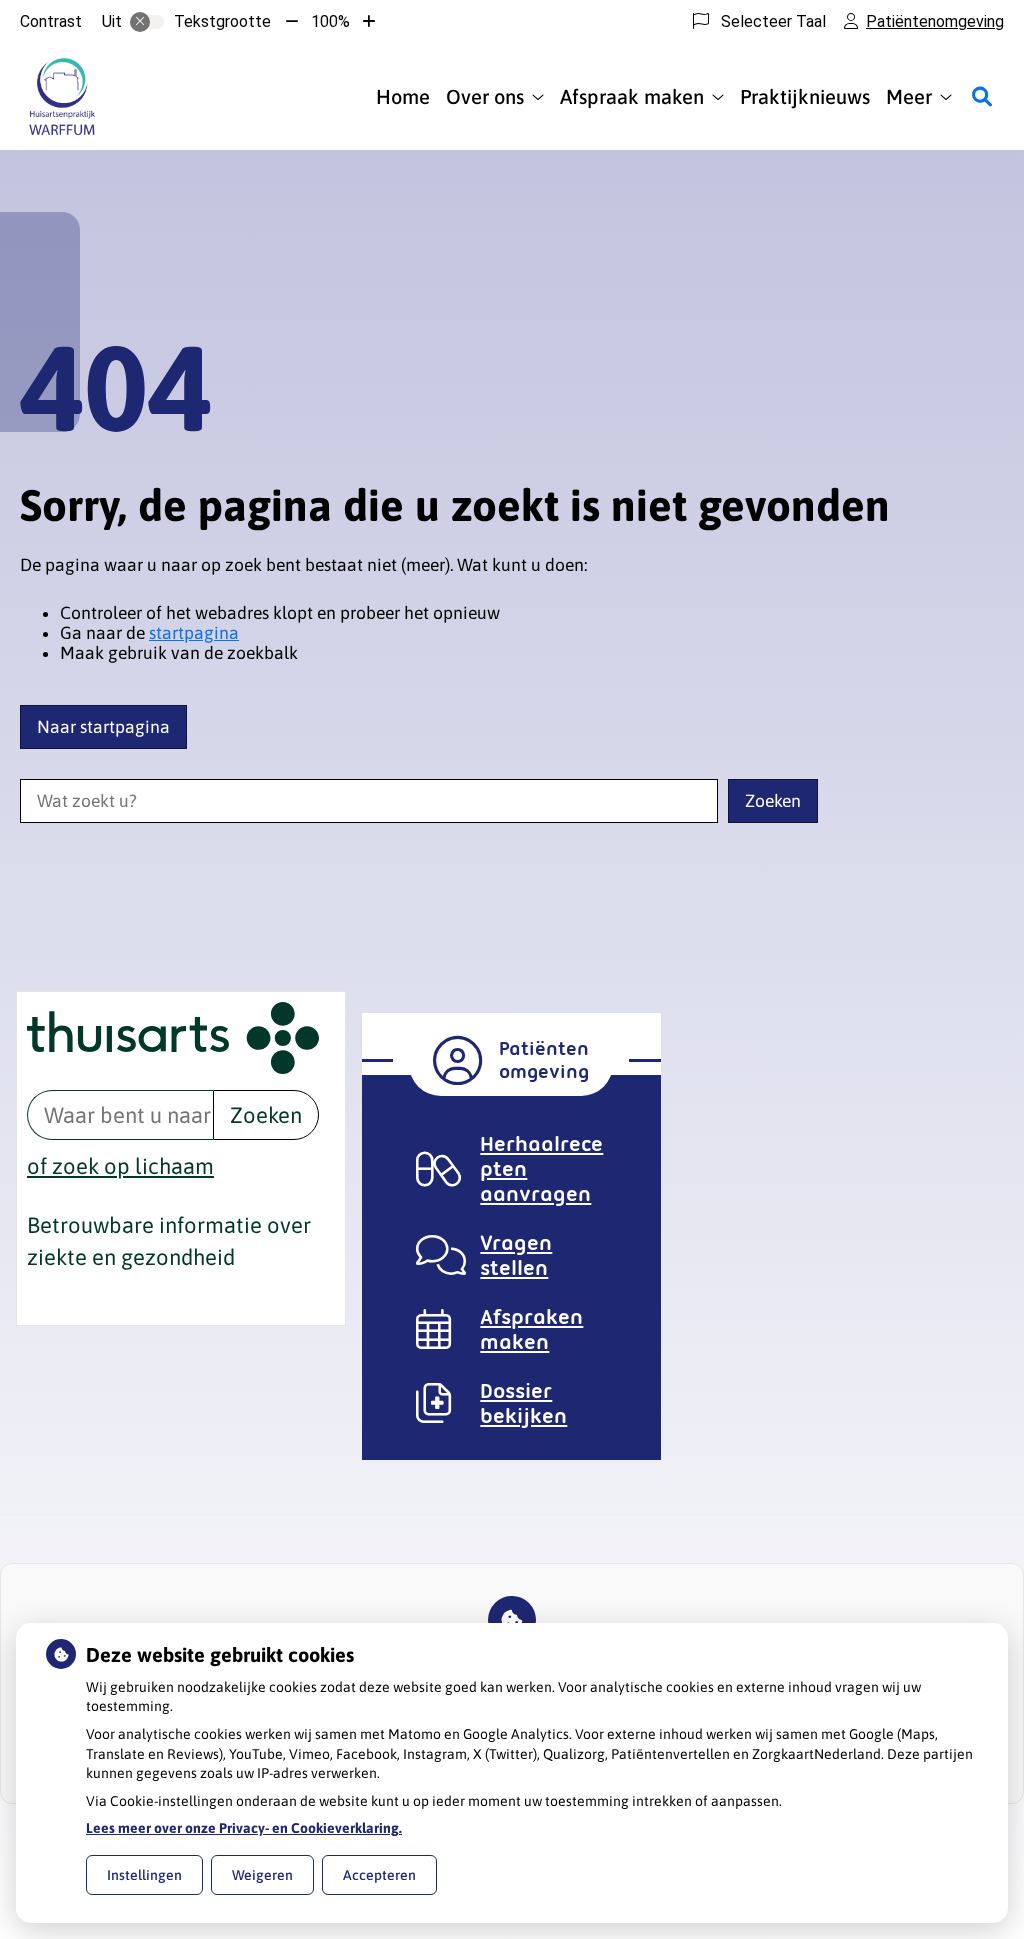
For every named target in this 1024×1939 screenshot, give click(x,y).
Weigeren (262, 1875)
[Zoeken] (982, 97)
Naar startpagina (103, 727)
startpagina (194, 633)
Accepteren (379, 1875)
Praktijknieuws (805, 96)
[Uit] (147, 22)
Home (403, 96)
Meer (909, 96)
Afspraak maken (632, 96)
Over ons (485, 96)
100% (330, 21)
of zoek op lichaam (120, 1166)
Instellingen (144, 1875)
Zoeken (266, 1115)
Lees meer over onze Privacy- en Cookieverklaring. (244, 1828)
